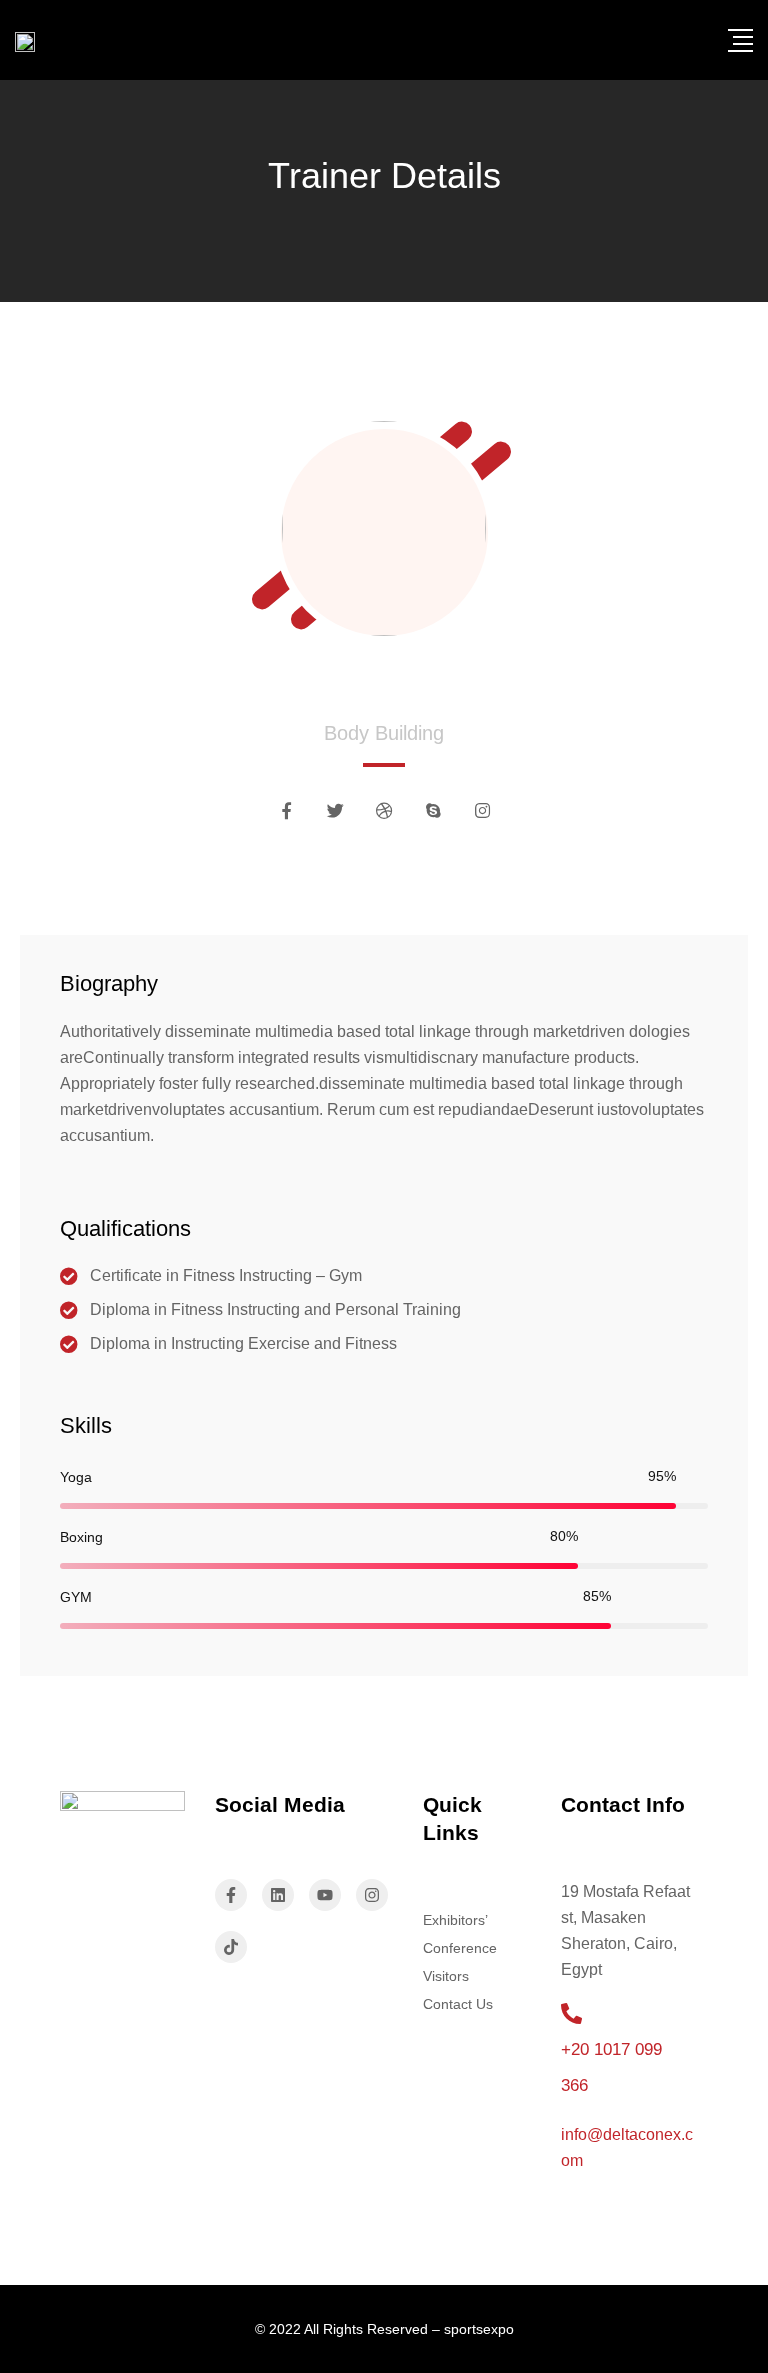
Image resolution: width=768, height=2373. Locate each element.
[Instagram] (372, 1895)
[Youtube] (325, 1895)
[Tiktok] (231, 1947)
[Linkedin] (278, 1895)
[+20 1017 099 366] (571, 2013)
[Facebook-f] (231, 1895)
